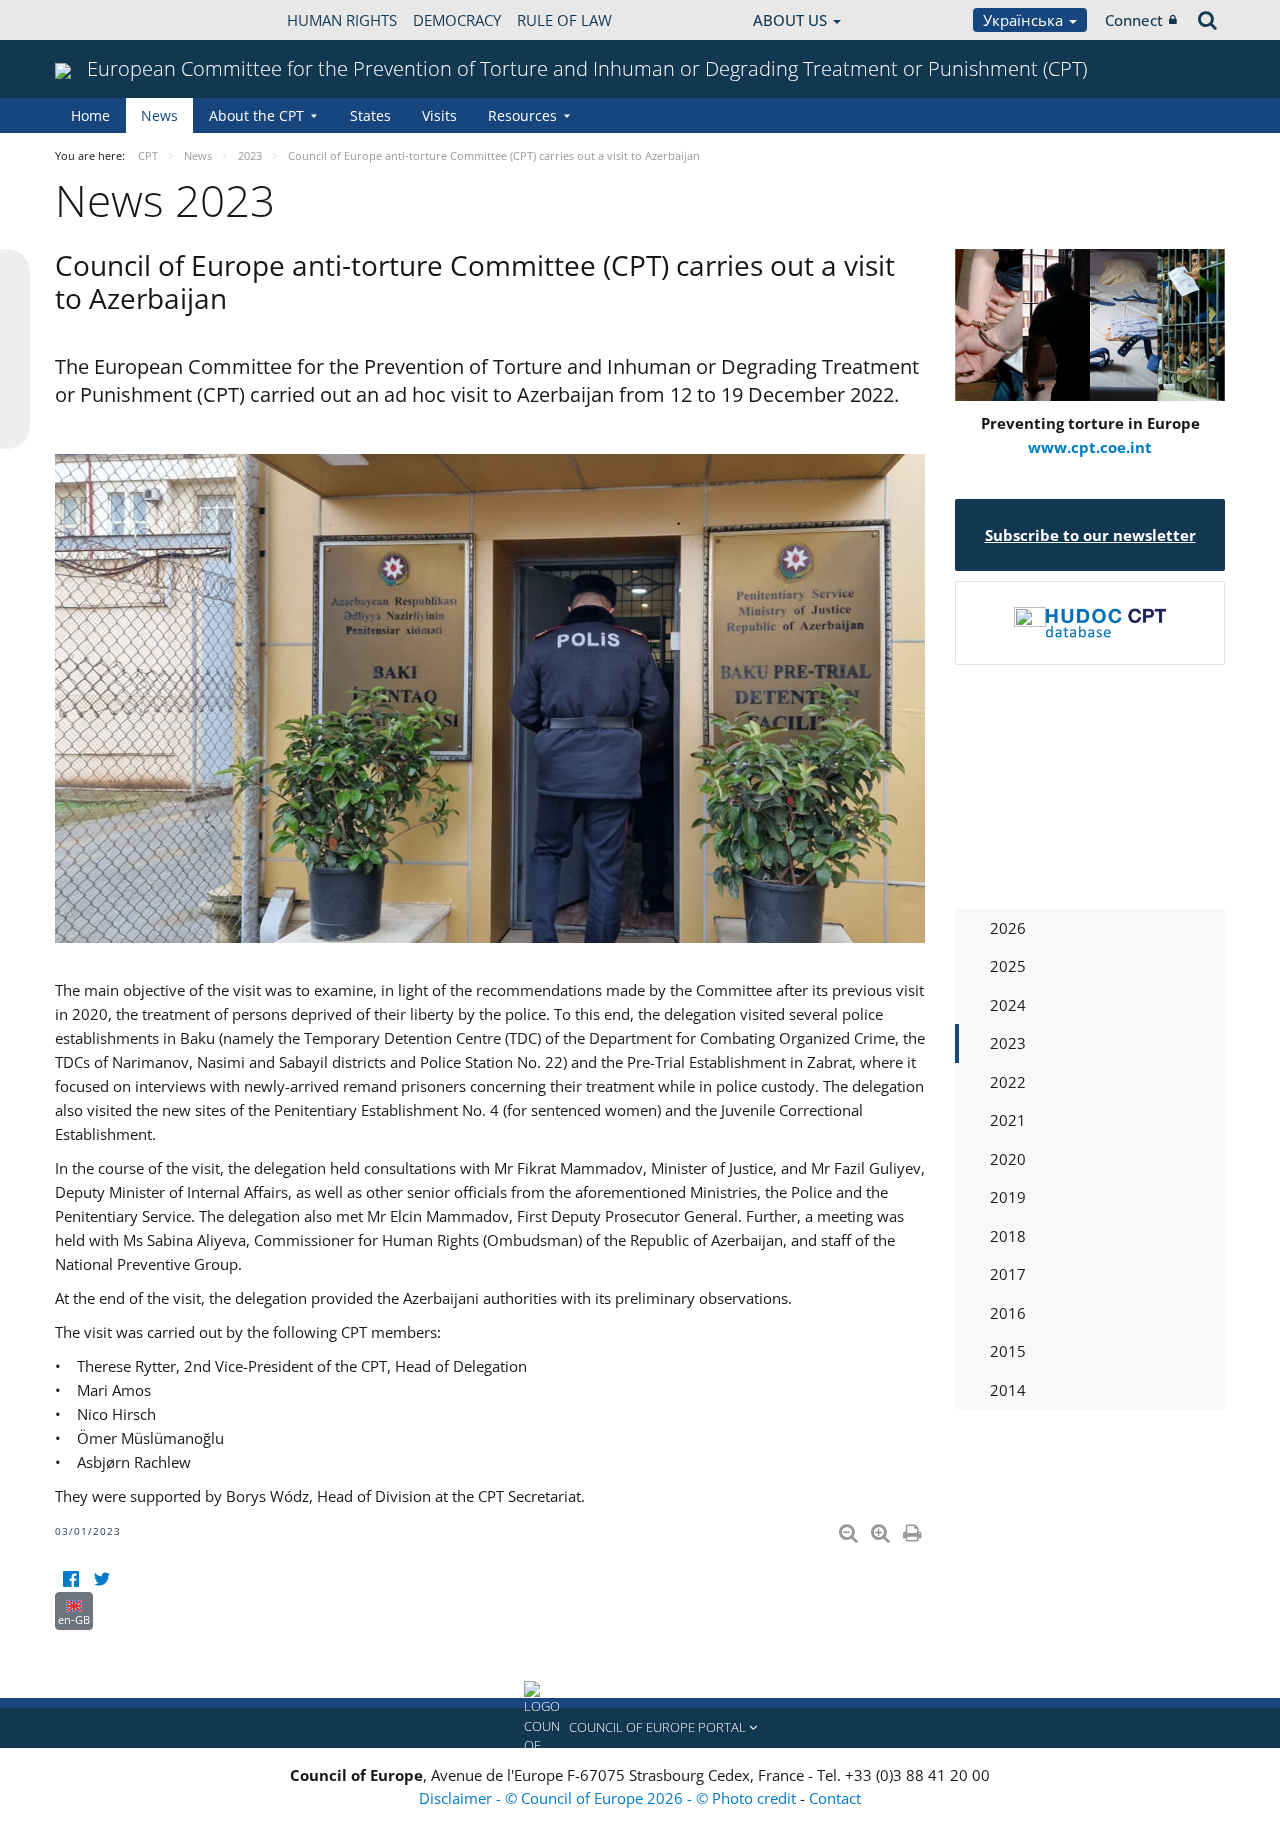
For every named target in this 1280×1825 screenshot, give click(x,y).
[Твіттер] (101, 1579)
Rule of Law (564, 20)
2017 (1008, 1274)
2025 (1008, 966)
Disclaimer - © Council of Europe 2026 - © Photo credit (609, 1798)
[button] (640, 1728)
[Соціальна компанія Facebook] (70, 1579)
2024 (1008, 1005)
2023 (1008, 1043)
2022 (1008, 1082)
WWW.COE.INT (105, 20)
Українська (1025, 20)
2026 (1008, 928)
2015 (1008, 1351)
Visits (439, 115)
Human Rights (342, 20)
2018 (1008, 1236)
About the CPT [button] (256, 115)
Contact (835, 1798)
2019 (1008, 1197)
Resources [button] (522, 115)
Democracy (457, 20)
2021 (1008, 1120)
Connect (1134, 20)
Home (90, 115)
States (370, 115)
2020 (1008, 1159)
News (159, 115)
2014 (1008, 1390)
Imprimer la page (914, 1529)
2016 (1008, 1313)
